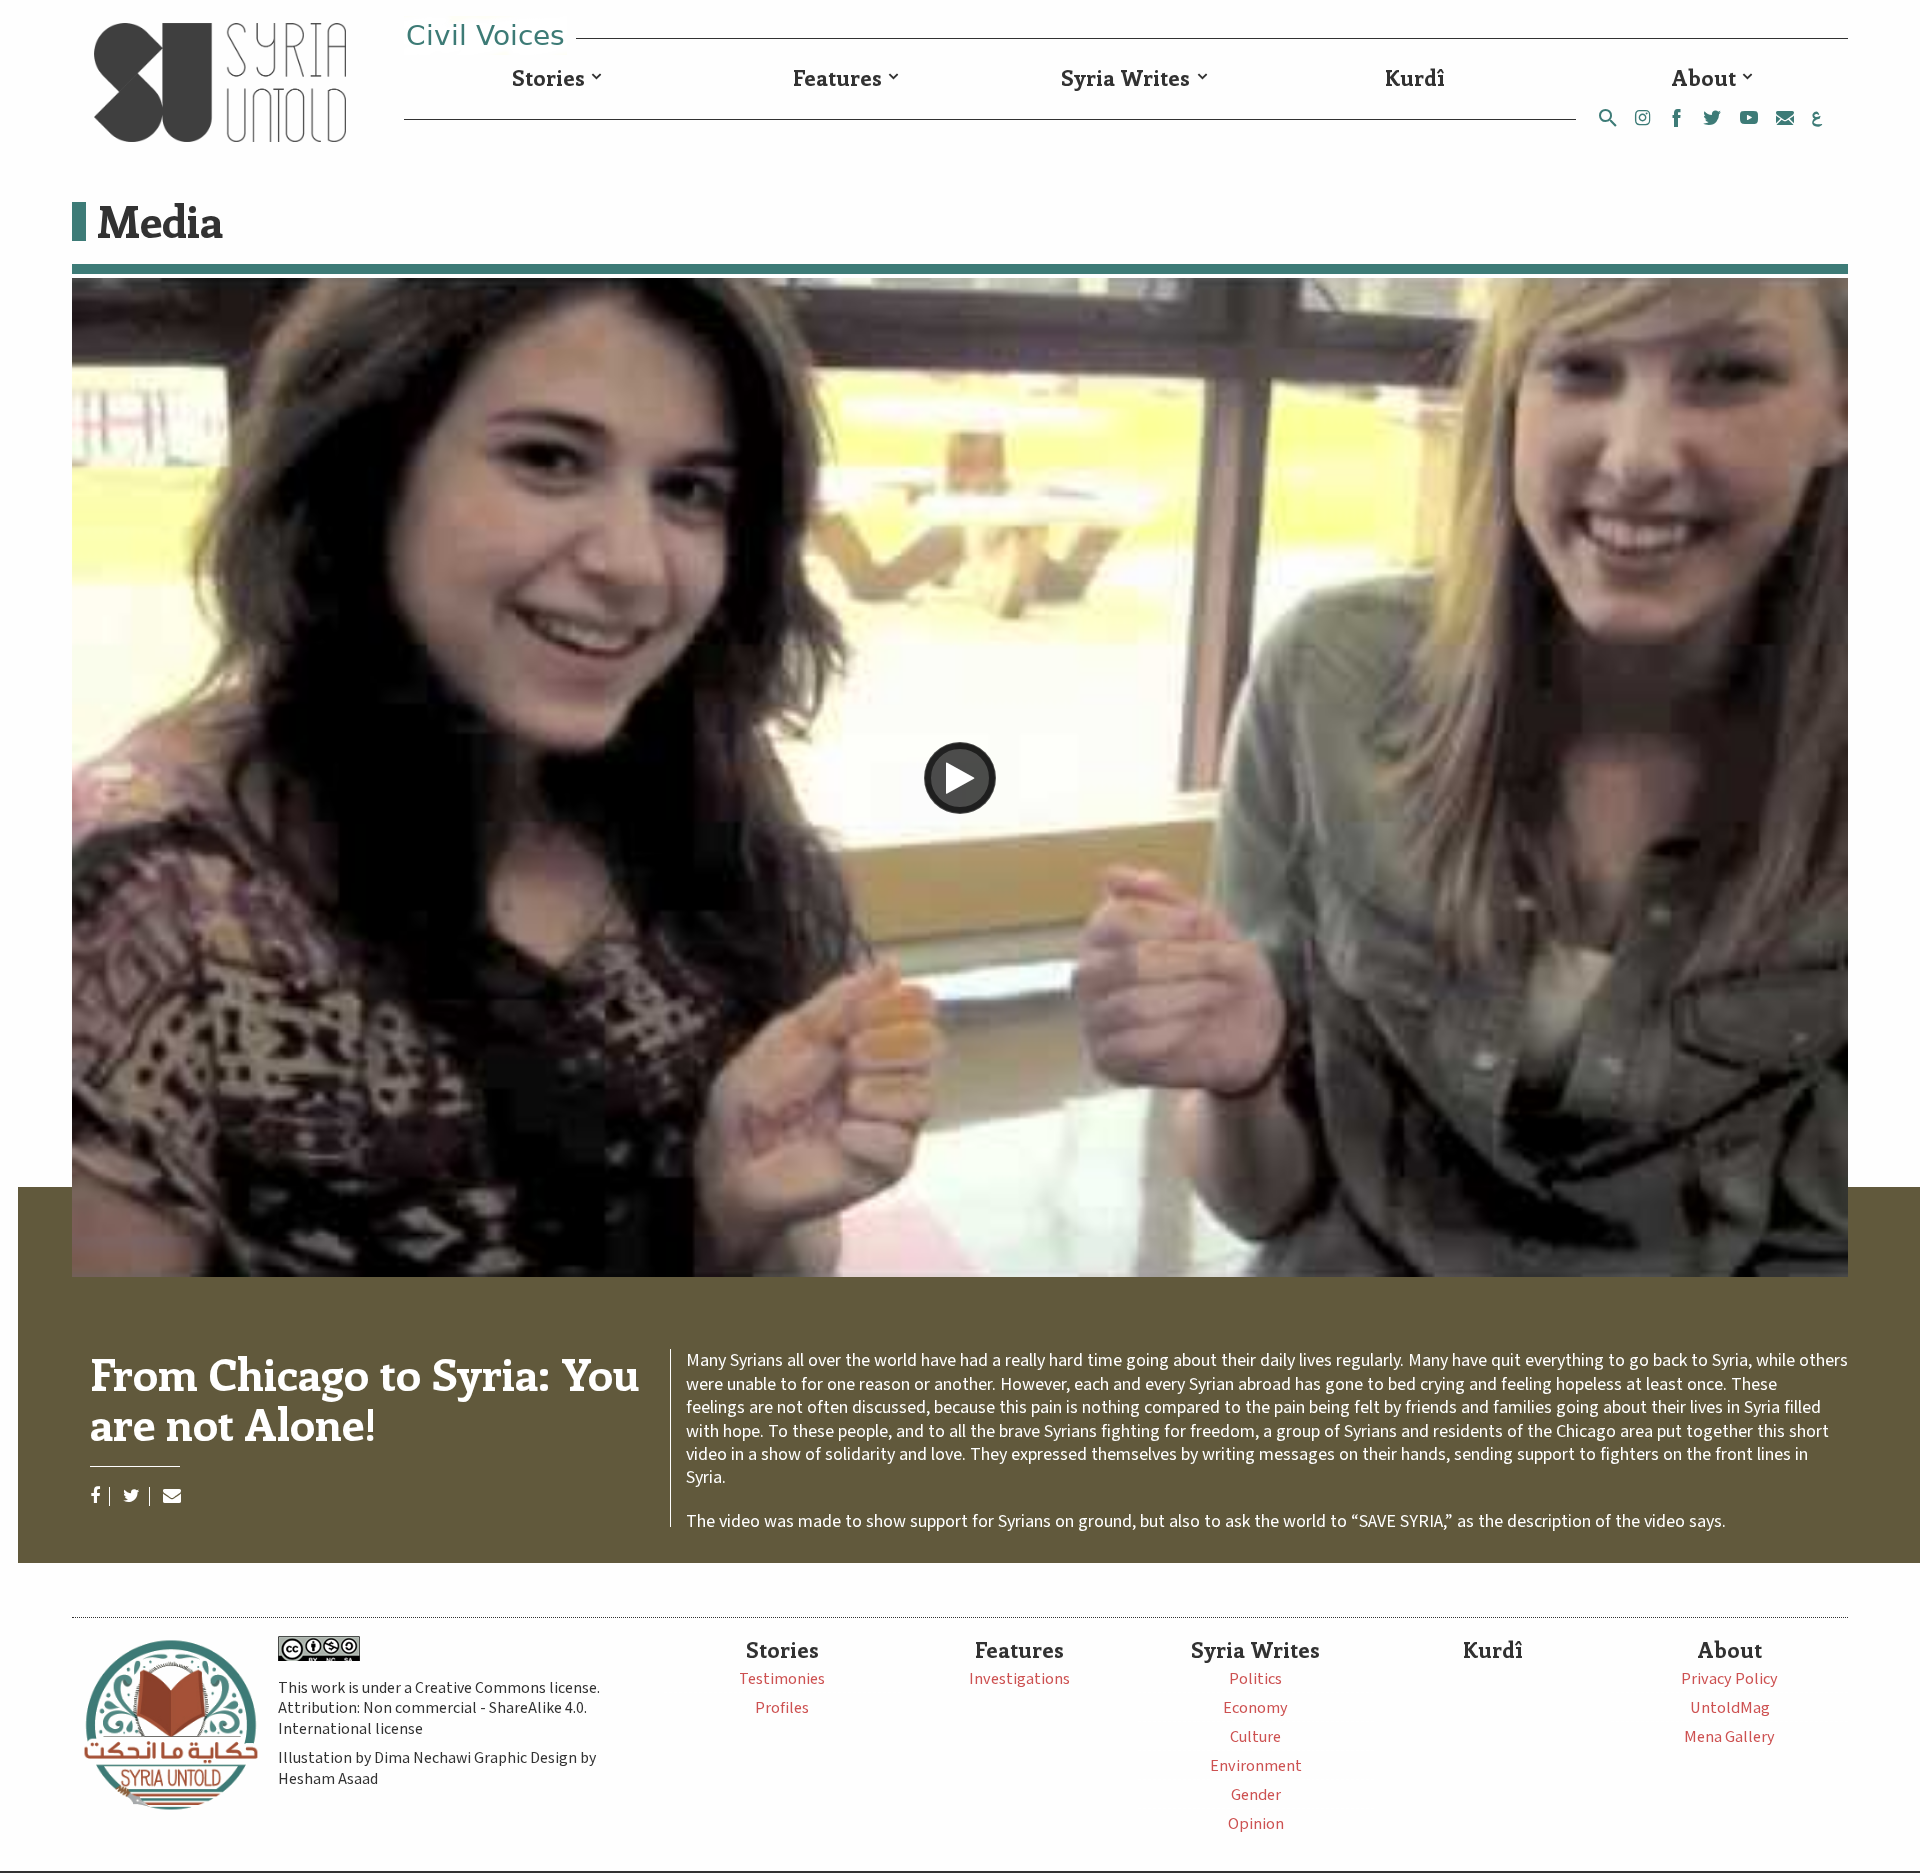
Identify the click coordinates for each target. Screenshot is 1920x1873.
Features (837, 77)
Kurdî (1415, 77)
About (1704, 77)
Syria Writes (1125, 77)
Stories (548, 77)
